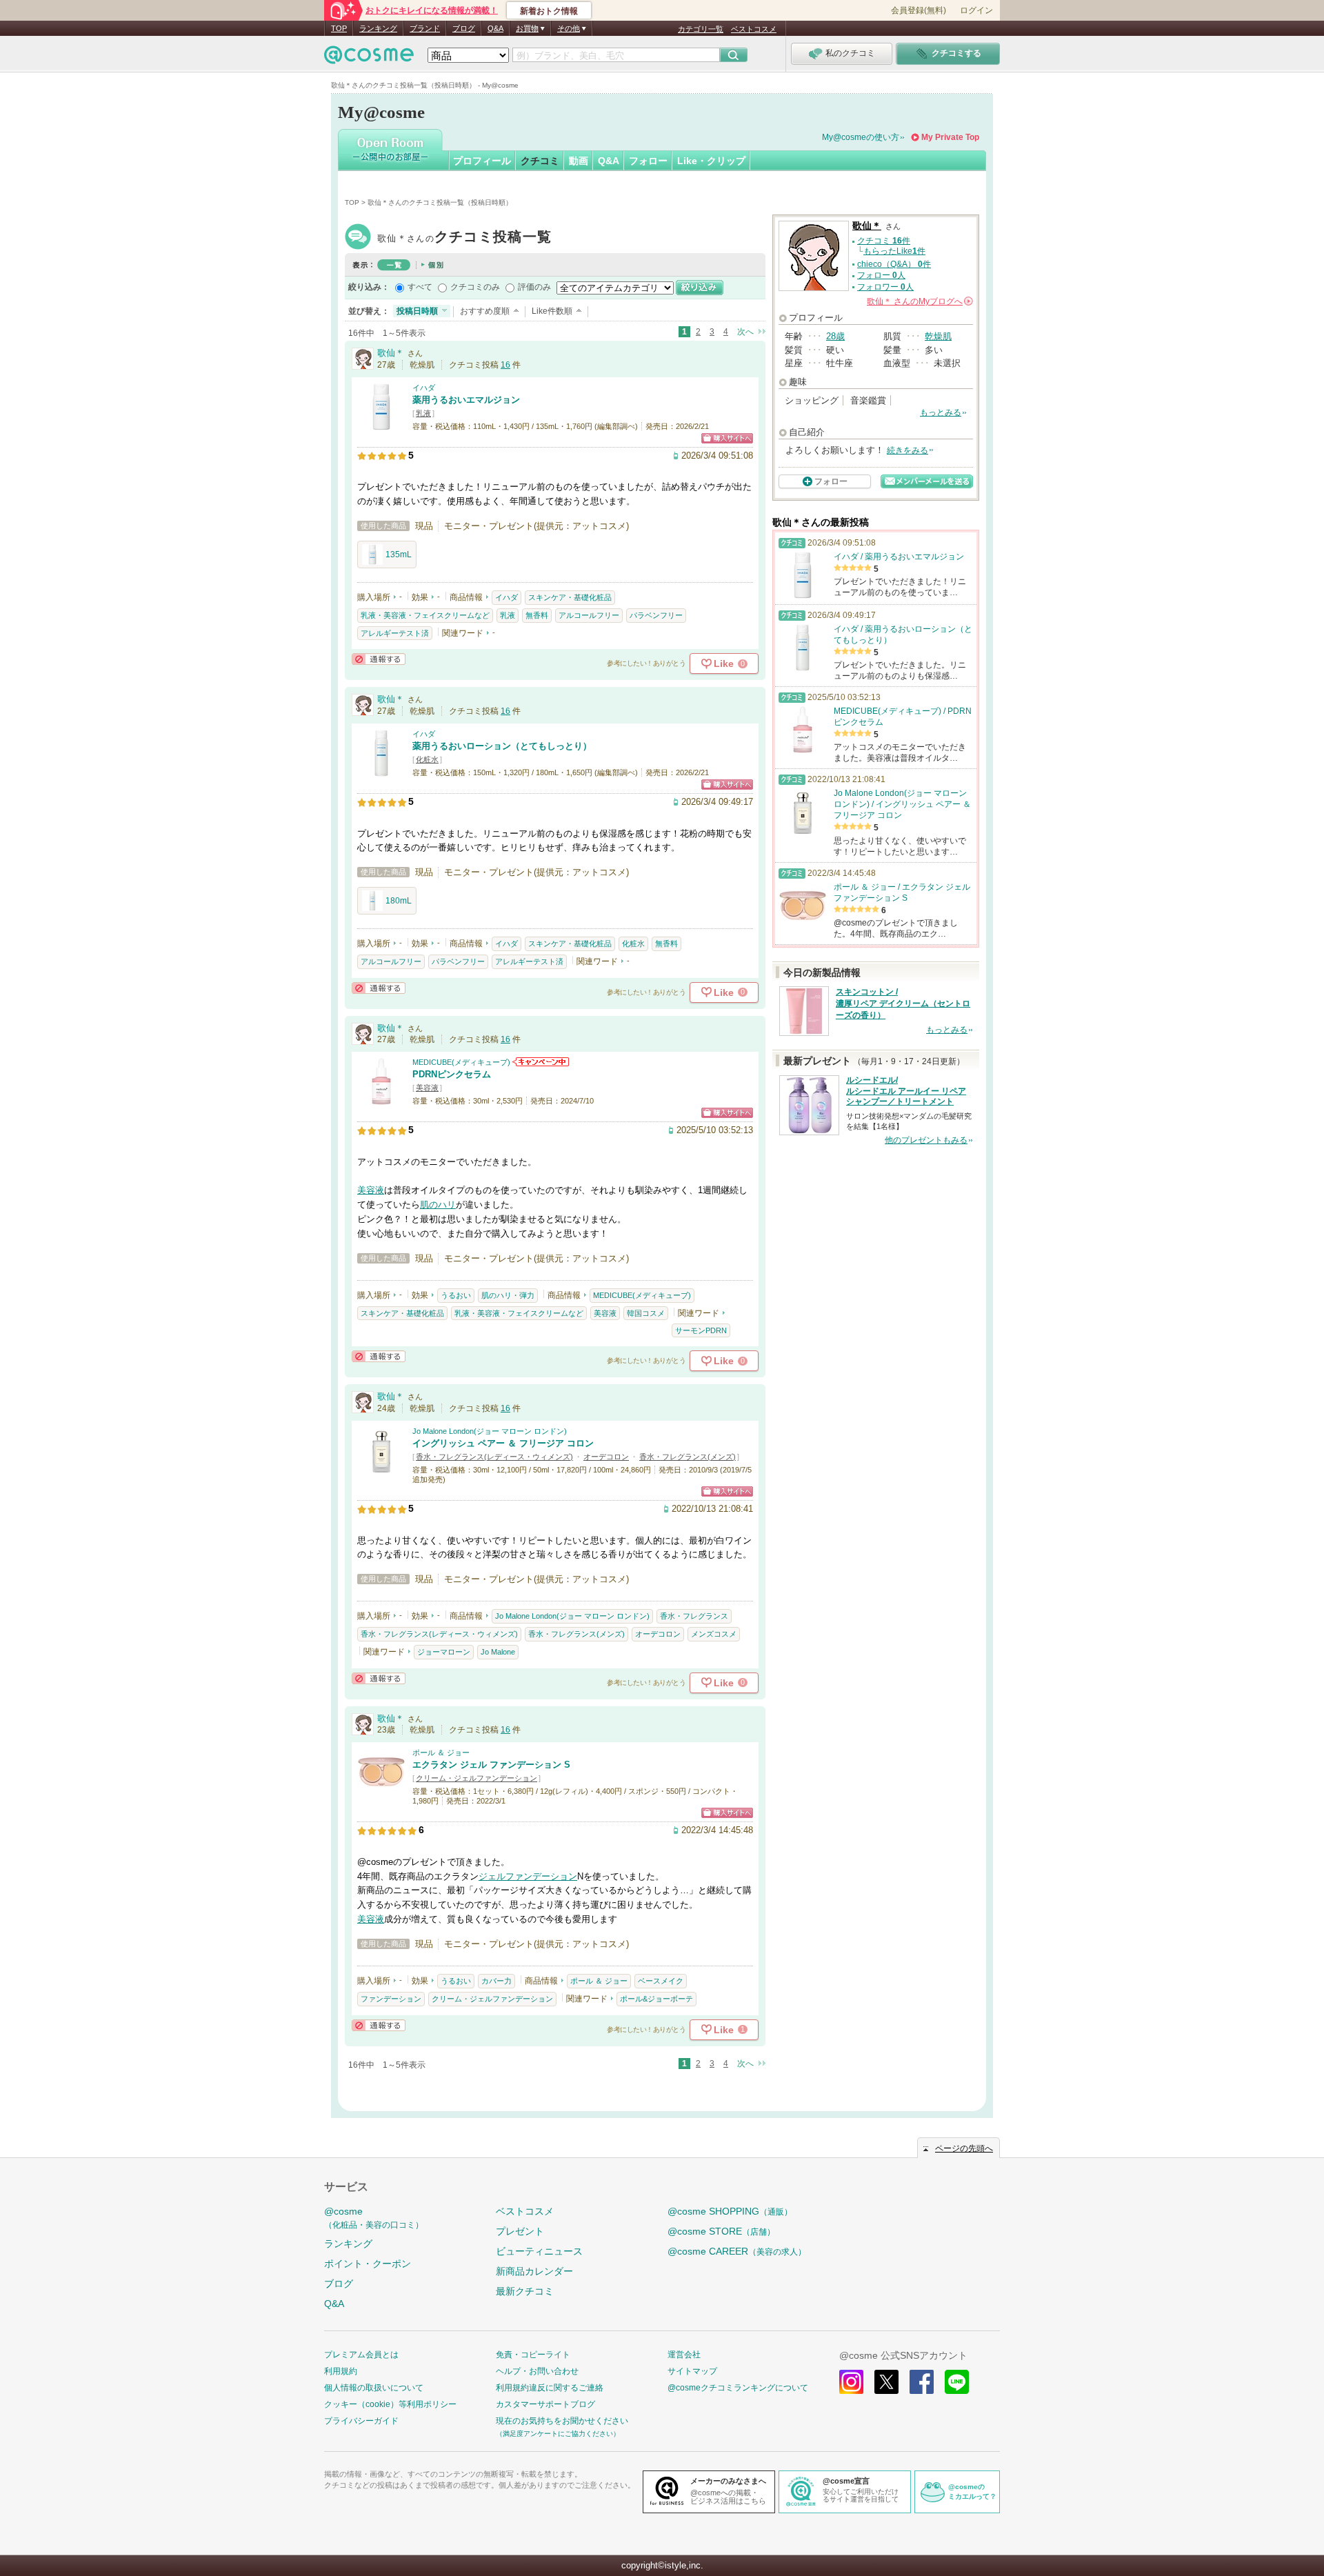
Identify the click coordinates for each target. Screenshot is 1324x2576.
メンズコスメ (714, 1634)
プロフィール (482, 161)
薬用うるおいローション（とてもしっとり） (502, 746)
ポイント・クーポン (368, 2264)
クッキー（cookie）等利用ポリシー (390, 2404)
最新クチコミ (525, 2291)
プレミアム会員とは (361, 2355)
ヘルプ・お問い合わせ (537, 2371)
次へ (745, 332)
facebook (922, 2382)
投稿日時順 (417, 311)
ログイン (976, 10)
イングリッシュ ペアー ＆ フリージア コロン (503, 1443)
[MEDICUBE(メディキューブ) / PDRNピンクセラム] (381, 1099)
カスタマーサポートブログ (545, 2404)
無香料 (537, 615)
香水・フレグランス (694, 1616)
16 (505, 365)
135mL (399, 555)
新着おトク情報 (549, 11)
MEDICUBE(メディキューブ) (461, 1062)
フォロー (648, 161)
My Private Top (950, 137)
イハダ (424, 388)
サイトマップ (692, 2371)
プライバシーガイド (361, 2421)
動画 (579, 161)
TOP (339, 28)
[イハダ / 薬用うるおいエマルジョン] (381, 425)
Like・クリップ (711, 161)
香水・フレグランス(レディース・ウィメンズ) (494, 1457)
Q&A (495, 28)
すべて (420, 287)
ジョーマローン (444, 1652)
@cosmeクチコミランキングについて (738, 2388)
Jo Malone (498, 1652)
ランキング (378, 28)
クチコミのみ (475, 287)
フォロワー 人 (885, 287)
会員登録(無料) (919, 10)
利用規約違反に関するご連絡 (550, 2388)
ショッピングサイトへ (727, 438)
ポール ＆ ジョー (441, 1753)
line (957, 2382)
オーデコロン (606, 1457)
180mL (399, 901)
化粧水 (427, 759)
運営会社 (684, 2355)
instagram (851, 2382)
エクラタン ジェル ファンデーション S (491, 1765)
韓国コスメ (646, 1313)
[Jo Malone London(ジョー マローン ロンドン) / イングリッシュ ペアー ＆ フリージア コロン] (381, 1468)
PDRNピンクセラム (452, 1074)
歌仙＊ (464, 238)
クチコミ (540, 161)
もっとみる (941, 412)
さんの (919, 301)
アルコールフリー (589, 615)
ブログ (464, 28)
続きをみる (907, 450)
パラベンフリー (656, 615)
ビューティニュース (539, 2251)
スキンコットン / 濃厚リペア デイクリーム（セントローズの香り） (903, 1004)
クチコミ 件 (884, 241)
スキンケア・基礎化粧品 (570, 597)
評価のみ (534, 287)
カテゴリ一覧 (701, 29)
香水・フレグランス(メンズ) (688, 1457)
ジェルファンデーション (528, 1876)
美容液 (427, 1088)
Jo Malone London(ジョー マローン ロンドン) (490, 1431)
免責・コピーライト (533, 2355)
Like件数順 (552, 311)
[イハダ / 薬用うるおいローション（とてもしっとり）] (381, 771)
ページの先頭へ (964, 2148)
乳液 (423, 413)
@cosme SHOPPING (730, 2211)
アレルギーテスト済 (395, 633)
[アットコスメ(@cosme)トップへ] (369, 58)
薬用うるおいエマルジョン (466, 400)
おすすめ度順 (485, 311)
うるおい (456, 1295)
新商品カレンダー (534, 2271)
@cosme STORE (721, 2231)
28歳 (835, 336)
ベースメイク (661, 1981)
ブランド (425, 28)
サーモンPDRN (701, 1330)
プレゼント (520, 2231)
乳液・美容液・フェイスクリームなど (425, 615)
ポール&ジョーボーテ (656, 1999)
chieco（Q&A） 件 (894, 264)
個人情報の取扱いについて (374, 2388)
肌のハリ (438, 1205)
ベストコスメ (754, 29)
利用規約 (341, 2371)
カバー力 (496, 1981)
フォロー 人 (881, 275)
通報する (379, 659)
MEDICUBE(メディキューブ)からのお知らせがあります (541, 1062)
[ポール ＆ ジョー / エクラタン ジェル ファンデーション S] (381, 1789)
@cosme (374, 2218)
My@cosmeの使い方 (861, 137)
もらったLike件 (894, 251)
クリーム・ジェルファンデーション (477, 1778)
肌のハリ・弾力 (508, 1295)
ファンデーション (391, 1999)
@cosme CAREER (737, 2251)
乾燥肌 (938, 336)
